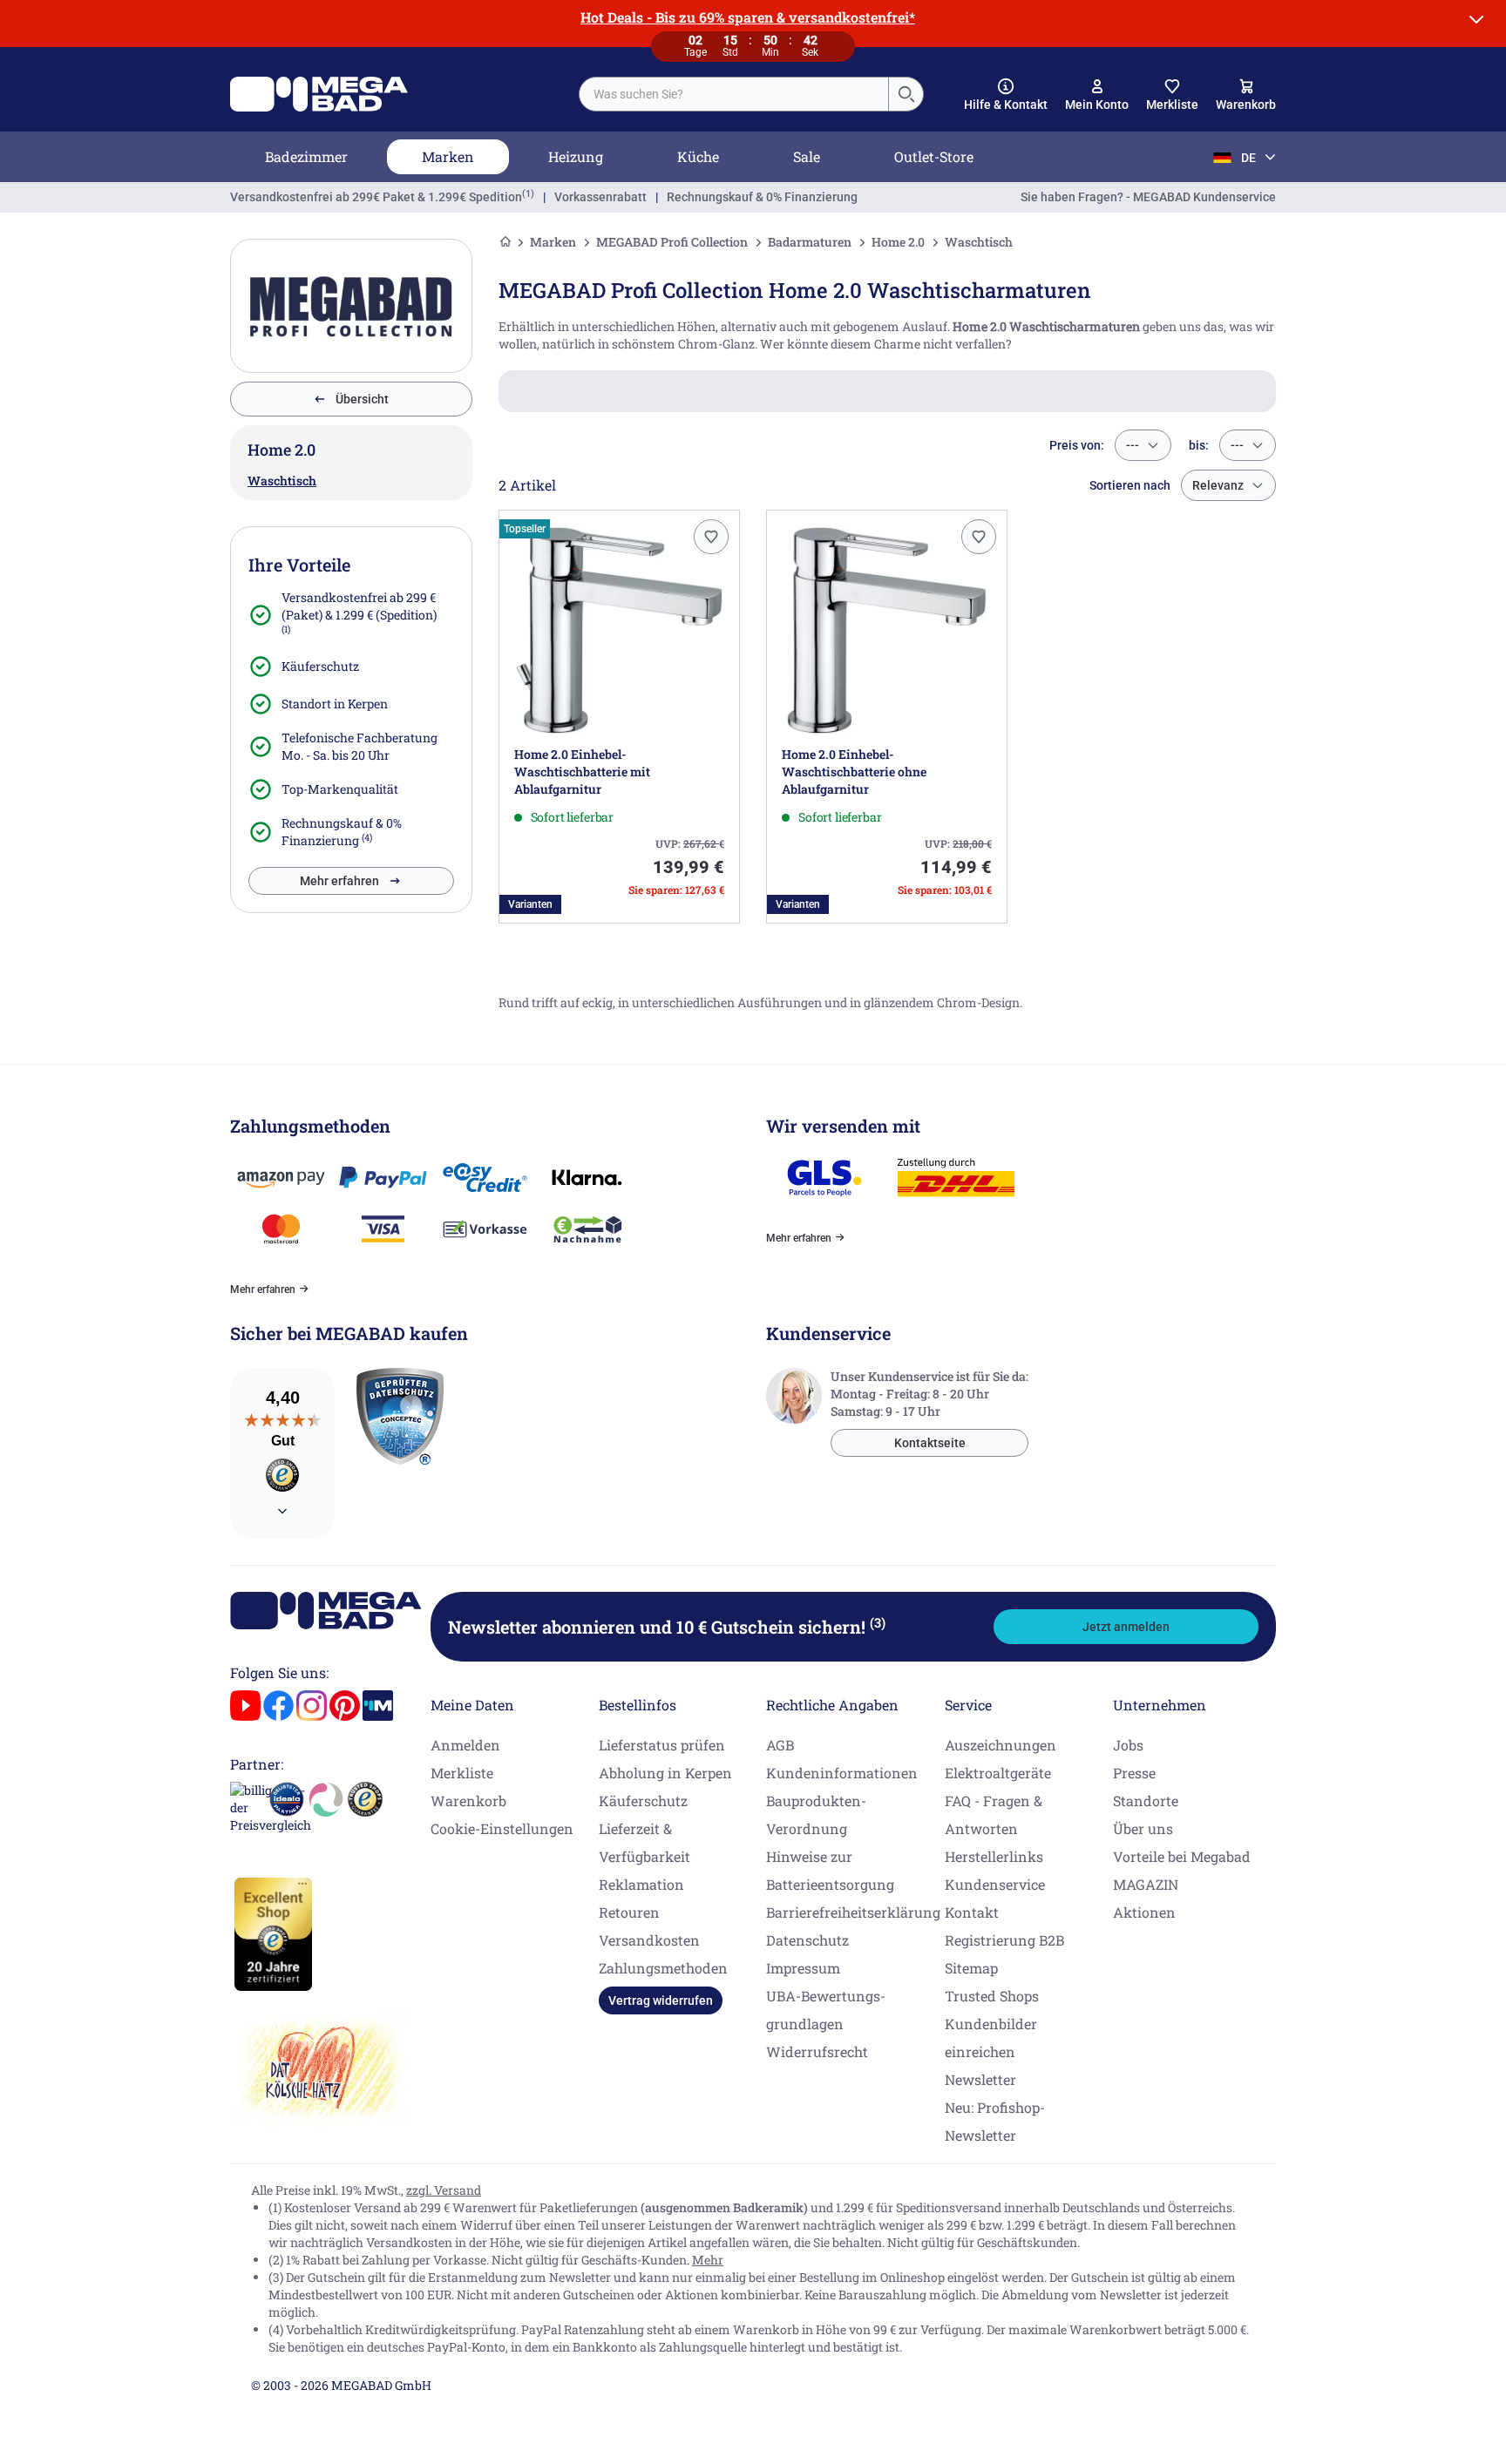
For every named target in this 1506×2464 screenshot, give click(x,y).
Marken (448, 156)
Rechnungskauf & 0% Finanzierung (762, 197)
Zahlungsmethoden (663, 1968)
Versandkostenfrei (376, 197)
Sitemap (971, 1968)
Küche (698, 156)
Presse (1134, 1773)
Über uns (1143, 1828)
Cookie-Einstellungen (502, 1828)
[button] (1006, 95)
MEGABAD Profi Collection (672, 242)
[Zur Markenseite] (351, 306)
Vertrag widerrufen (661, 2000)
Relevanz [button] (1218, 485)
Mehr (708, 2260)
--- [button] (1133, 445)
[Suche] (906, 94)
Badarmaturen (810, 242)
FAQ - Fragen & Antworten (994, 1814)
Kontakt (972, 1912)
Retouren (629, 1912)
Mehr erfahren (339, 881)
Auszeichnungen (1001, 1745)
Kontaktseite (930, 1443)
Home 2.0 (898, 242)
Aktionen (1144, 1912)
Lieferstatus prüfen (662, 1745)
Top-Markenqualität (340, 789)
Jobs (1128, 1745)
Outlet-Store (934, 156)
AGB (780, 1745)
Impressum (803, 1968)
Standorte (1146, 1801)
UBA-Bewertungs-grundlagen (826, 2010)
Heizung (576, 156)
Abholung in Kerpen (665, 1773)
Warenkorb (468, 1801)
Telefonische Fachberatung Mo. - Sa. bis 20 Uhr (360, 746)
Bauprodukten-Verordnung (816, 1814)
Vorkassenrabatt (600, 197)
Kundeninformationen (842, 1773)
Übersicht (362, 399)
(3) (878, 1622)
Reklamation (641, 1884)
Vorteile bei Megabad (1182, 1856)
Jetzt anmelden (1126, 1627)
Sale (807, 156)
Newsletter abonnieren (667, 1627)
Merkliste (462, 1773)
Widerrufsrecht (817, 2051)
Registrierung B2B (1004, 1940)
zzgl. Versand (444, 2190)
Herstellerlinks (994, 1856)
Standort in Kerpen (335, 704)
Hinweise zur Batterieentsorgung (830, 1870)
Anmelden (465, 1745)
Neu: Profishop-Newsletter (995, 2121)
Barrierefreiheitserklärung (853, 1912)
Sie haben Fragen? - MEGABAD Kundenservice (1148, 197)
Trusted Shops (992, 1996)
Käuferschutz (320, 666)
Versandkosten (649, 1940)
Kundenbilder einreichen (991, 2038)
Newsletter (980, 2079)
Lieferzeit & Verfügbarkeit (644, 1842)
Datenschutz (807, 1940)
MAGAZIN (1146, 1884)
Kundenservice (995, 1884)
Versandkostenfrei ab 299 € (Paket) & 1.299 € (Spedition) (359, 606)
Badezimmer (306, 156)
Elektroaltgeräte (998, 1773)
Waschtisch (282, 481)
